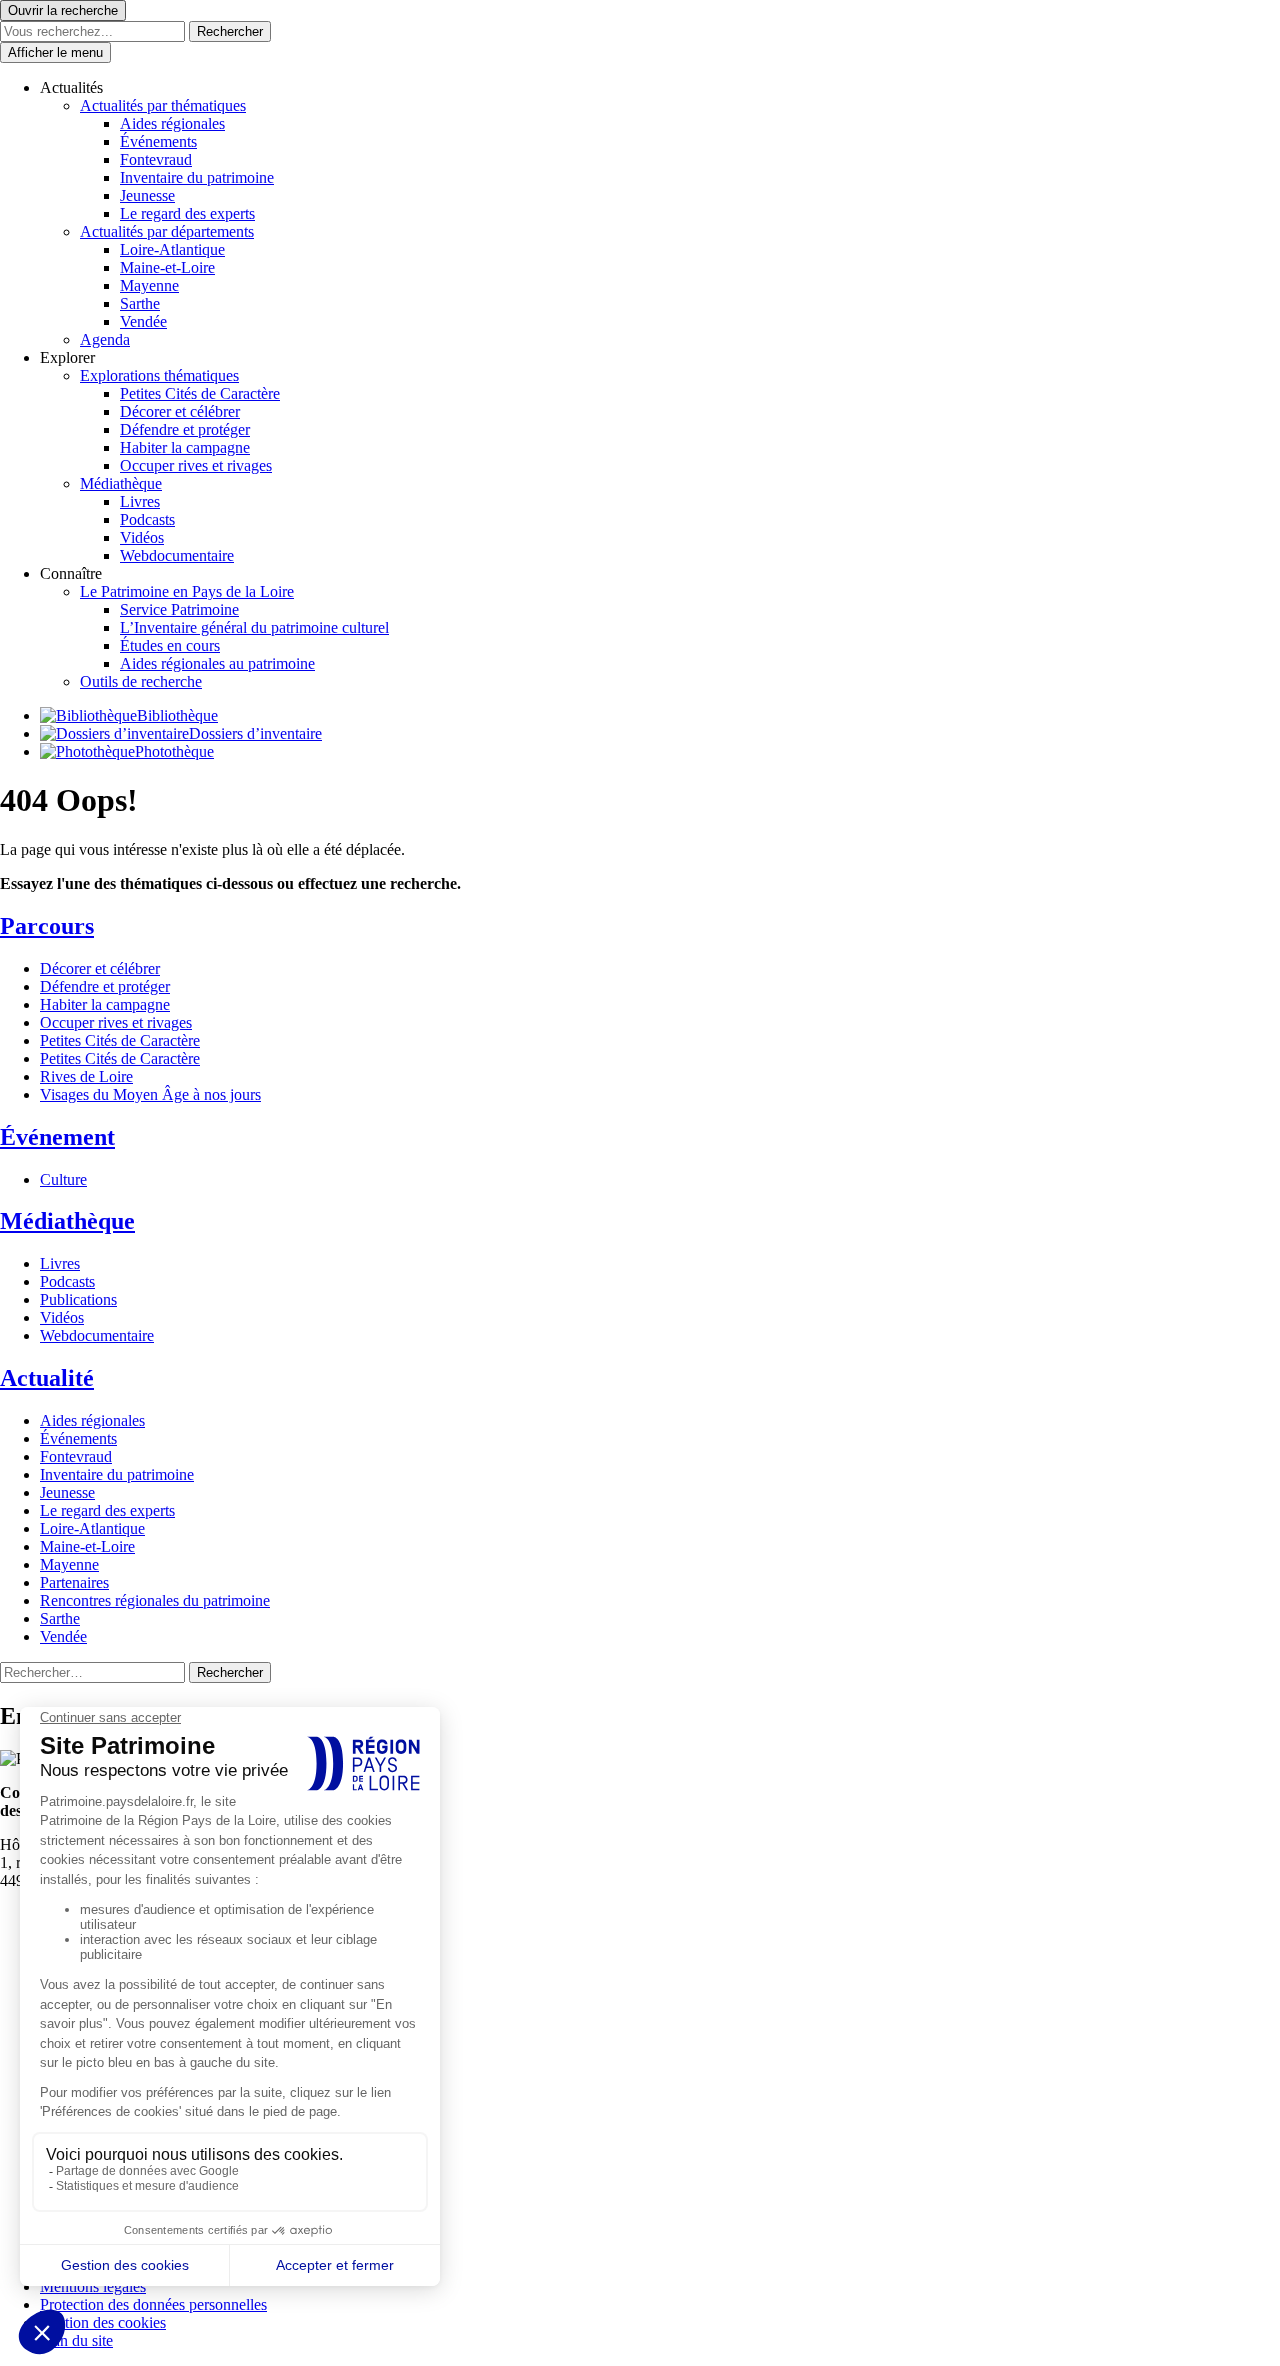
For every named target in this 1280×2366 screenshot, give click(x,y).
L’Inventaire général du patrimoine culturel (254, 627)
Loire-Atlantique (172, 249)
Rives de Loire (86, 1076)
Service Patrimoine (179, 609)
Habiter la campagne (185, 447)
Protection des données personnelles (153, 2304)
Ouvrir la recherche (63, 10)
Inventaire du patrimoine (197, 177)
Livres (140, 501)
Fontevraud (156, 159)
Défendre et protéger (185, 429)
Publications (78, 1299)
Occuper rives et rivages (196, 465)
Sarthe (140, 303)
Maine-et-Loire (167, 267)
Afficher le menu (55, 52)
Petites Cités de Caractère (200, 393)
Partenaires (74, 1582)
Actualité (47, 1378)
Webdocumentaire (177, 555)
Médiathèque (121, 483)
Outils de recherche (141, 681)
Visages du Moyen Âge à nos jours (150, 1094)
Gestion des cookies (103, 2322)
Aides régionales (172, 123)
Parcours (47, 926)
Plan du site (76, 2340)
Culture (63, 1179)
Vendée (143, 321)
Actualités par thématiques (163, 105)
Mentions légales (93, 2286)
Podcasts (147, 519)
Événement (57, 1137)
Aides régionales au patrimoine (217, 663)
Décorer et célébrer (180, 411)
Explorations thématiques (159, 375)
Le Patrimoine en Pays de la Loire (187, 591)
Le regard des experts (187, 213)
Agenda (105, 339)
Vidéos (142, 537)
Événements (158, 141)
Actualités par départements (167, 231)
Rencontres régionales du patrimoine (155, 1600)
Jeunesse (147, 195)
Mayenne (149, 285)
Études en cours (170, 645)
